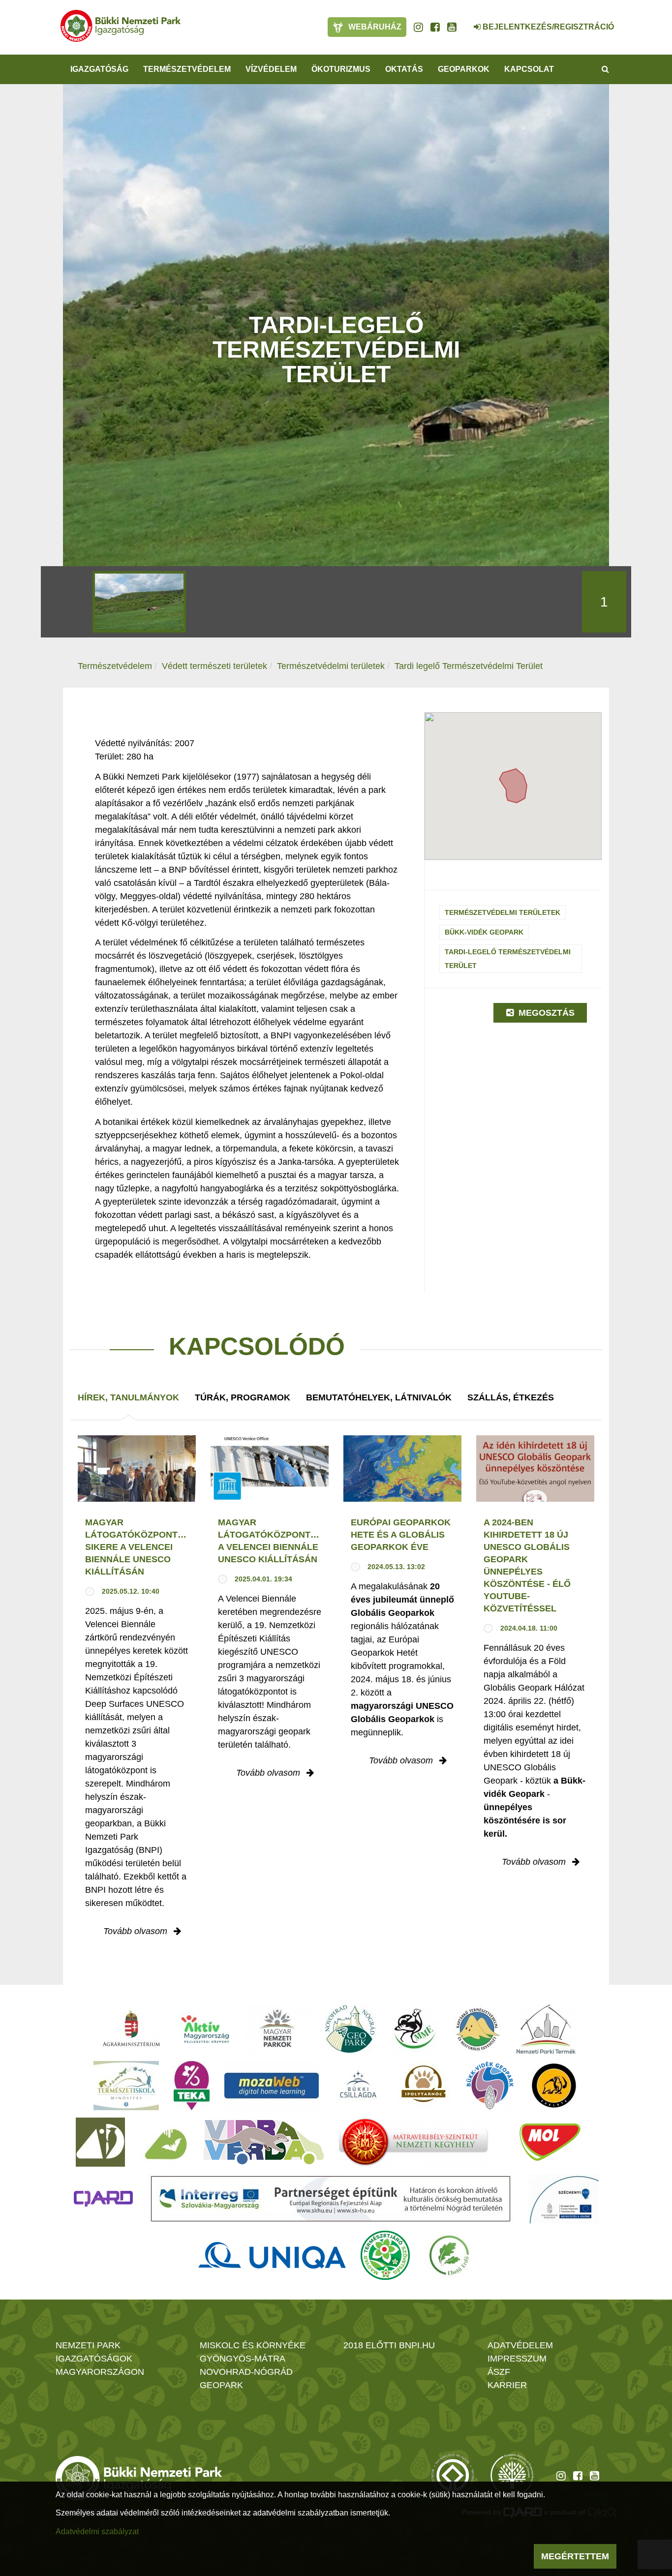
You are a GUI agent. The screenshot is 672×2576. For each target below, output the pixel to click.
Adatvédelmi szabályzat (97, 2531)
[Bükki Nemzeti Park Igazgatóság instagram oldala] (418, 27)
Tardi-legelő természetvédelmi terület (508, 959)
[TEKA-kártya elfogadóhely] (192, 2086)
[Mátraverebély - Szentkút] (413, 2142)
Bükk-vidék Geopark (484, 932)
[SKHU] (331, 2199)
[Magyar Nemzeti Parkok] (277, 2029)
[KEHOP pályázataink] (564, 2199)
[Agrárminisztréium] (131, 2029)
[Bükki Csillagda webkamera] (464, 22)
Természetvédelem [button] (187, 69)
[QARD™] (103, 2199)
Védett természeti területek (214, 666)
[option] (139, 602)
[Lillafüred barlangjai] (164, 2142)
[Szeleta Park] (554, 2086)
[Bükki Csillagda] (358, 2086)
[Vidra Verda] (264, 2142)
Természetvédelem (115, 666)
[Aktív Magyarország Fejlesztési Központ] (205, 2029)
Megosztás (545, 1013)
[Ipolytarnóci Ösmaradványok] (424, 2086)
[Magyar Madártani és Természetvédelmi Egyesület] (415, 2029)
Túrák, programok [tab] (243, 1397)
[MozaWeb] (272, 2086)
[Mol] (550, 2142)
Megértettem (575, 2556)
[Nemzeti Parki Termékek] (546, 2029)
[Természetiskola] (126, 2086)
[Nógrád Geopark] (351, 2029)
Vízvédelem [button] (271, 69)
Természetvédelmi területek (331, 666)
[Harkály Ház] (100, 2142)
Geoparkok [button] (464, 69)
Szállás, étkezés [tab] (511, 1397)
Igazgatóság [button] (99, 69)
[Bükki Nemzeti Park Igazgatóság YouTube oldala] (452, 27)
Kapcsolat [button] (529, 69)
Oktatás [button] (404, 69)
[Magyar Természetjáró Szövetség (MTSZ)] (385, 2255)
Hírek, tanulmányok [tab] (128, 1397)
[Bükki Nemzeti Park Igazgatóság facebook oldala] (435, 27)
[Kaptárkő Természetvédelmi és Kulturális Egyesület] (478, 2029)
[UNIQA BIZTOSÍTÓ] (272, 2255)
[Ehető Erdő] (449, 2255)
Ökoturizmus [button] (341, 69)
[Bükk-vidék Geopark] (490, 2086)
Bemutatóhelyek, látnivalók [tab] (379, 1397)
